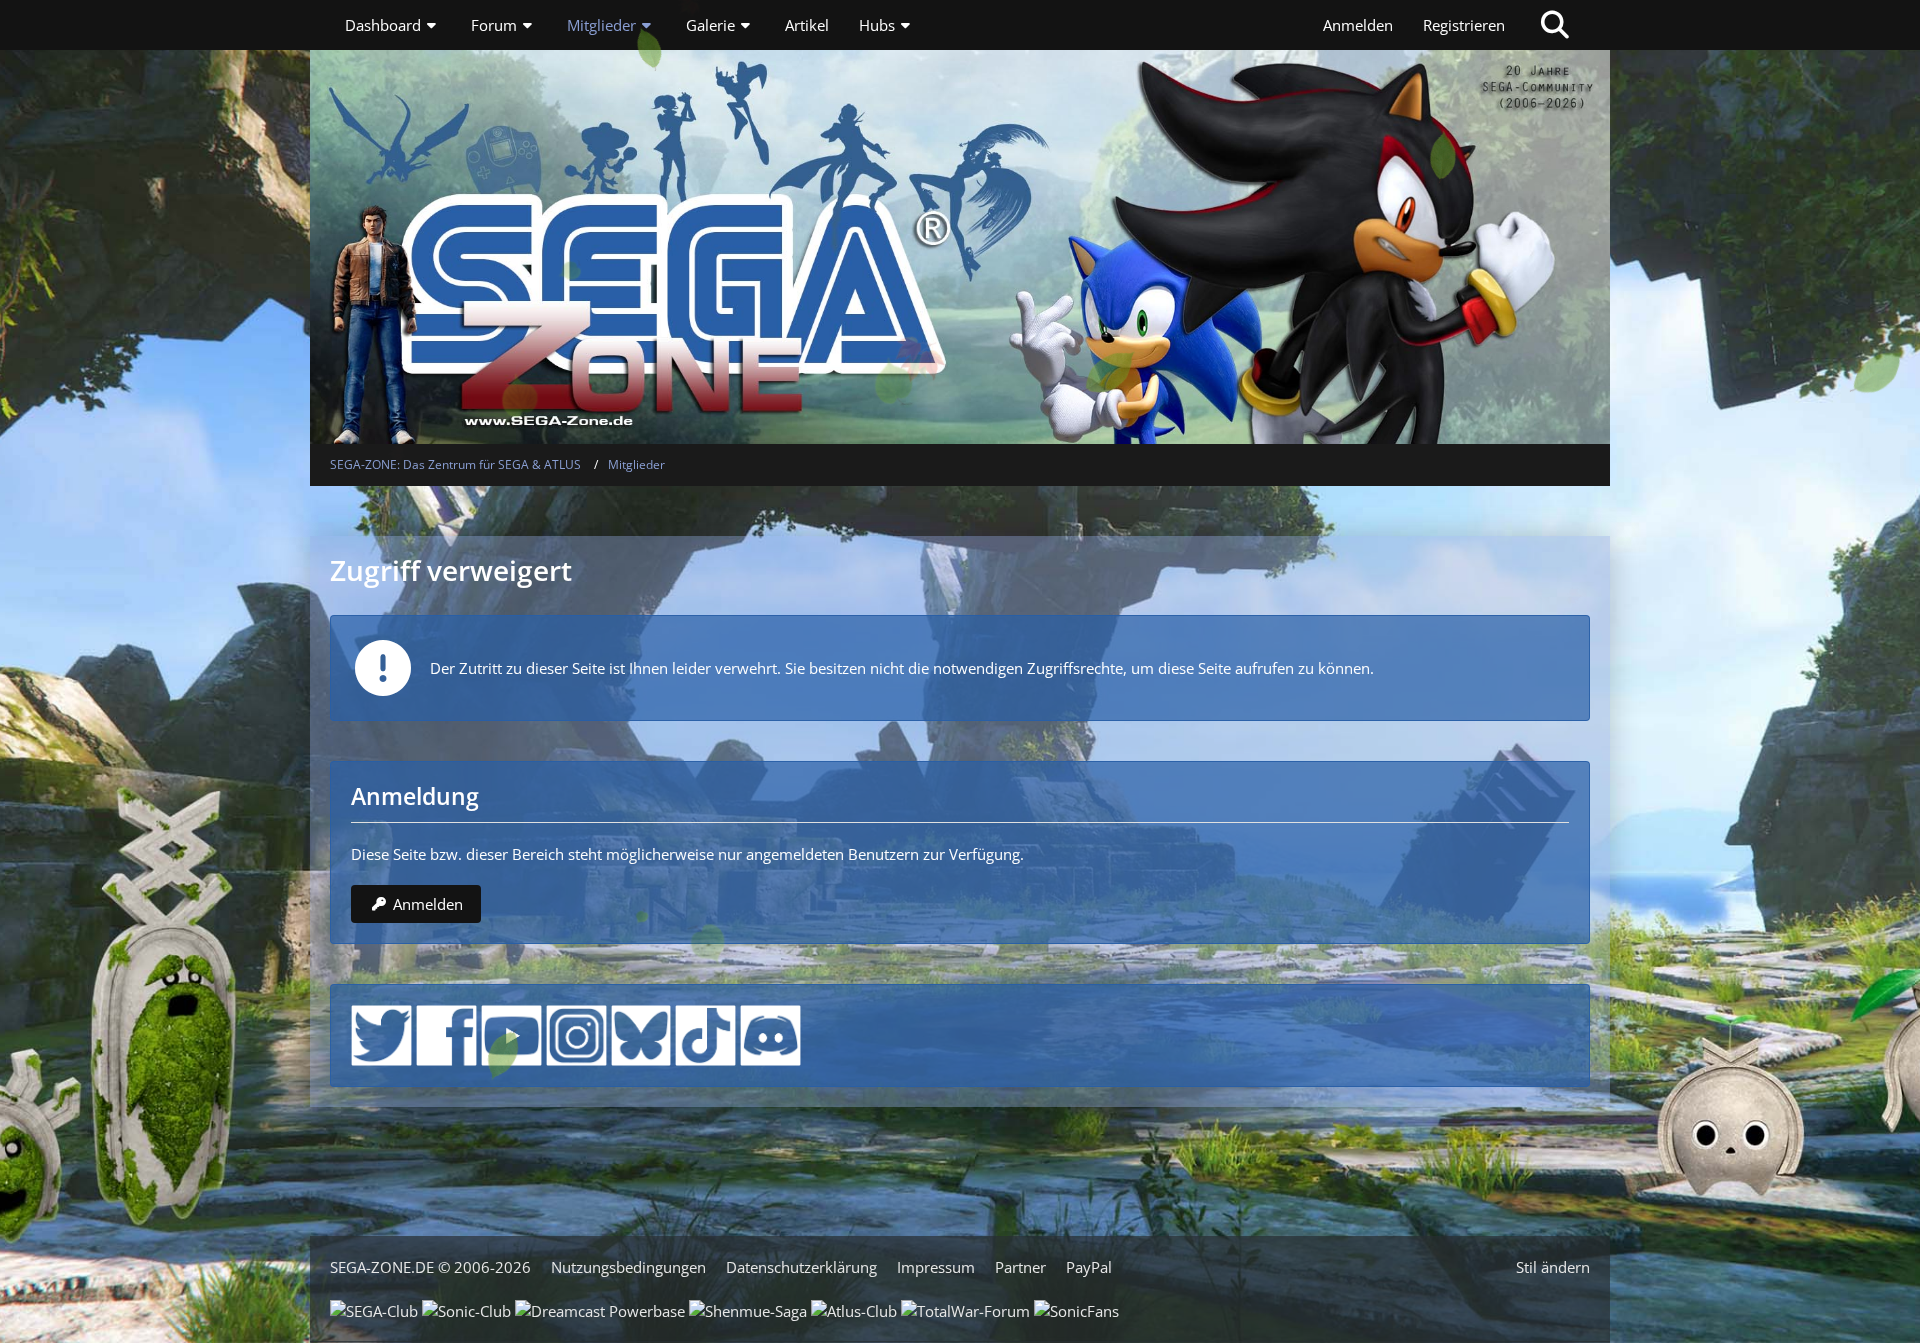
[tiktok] (705, 1033)
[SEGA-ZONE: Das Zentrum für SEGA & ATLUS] (960, 185)
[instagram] (576, 1033)
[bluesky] (641, 1033)
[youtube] (511, 1033)
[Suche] (1555, 25)
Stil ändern (1553, 1267)
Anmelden (1358, 25)
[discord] (770, 1033)
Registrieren (1464, 25)
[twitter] (381, 1033)
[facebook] (446, 1033)
